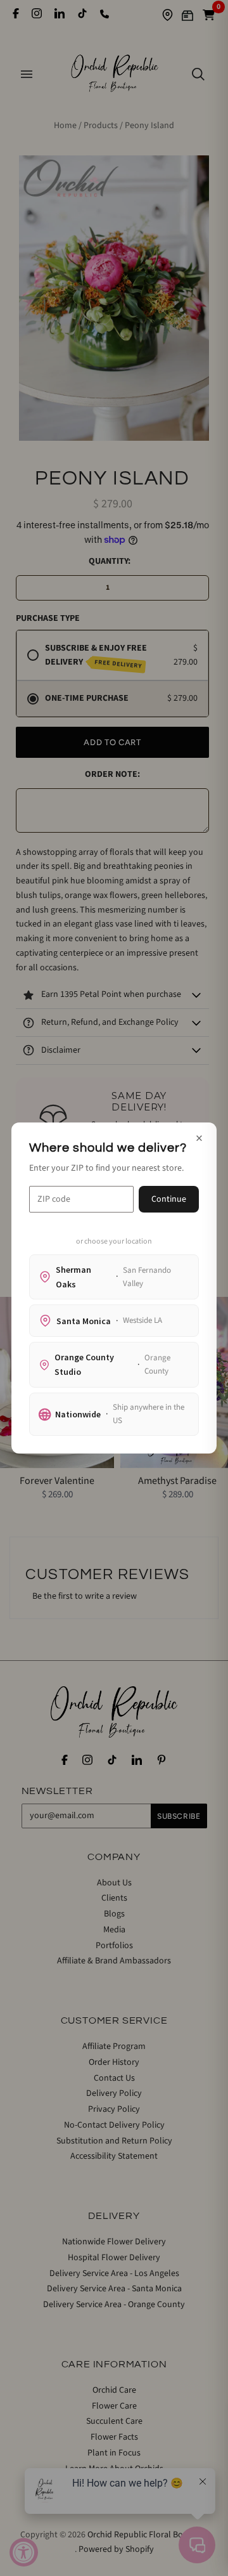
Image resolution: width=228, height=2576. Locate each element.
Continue (169, 1199)
